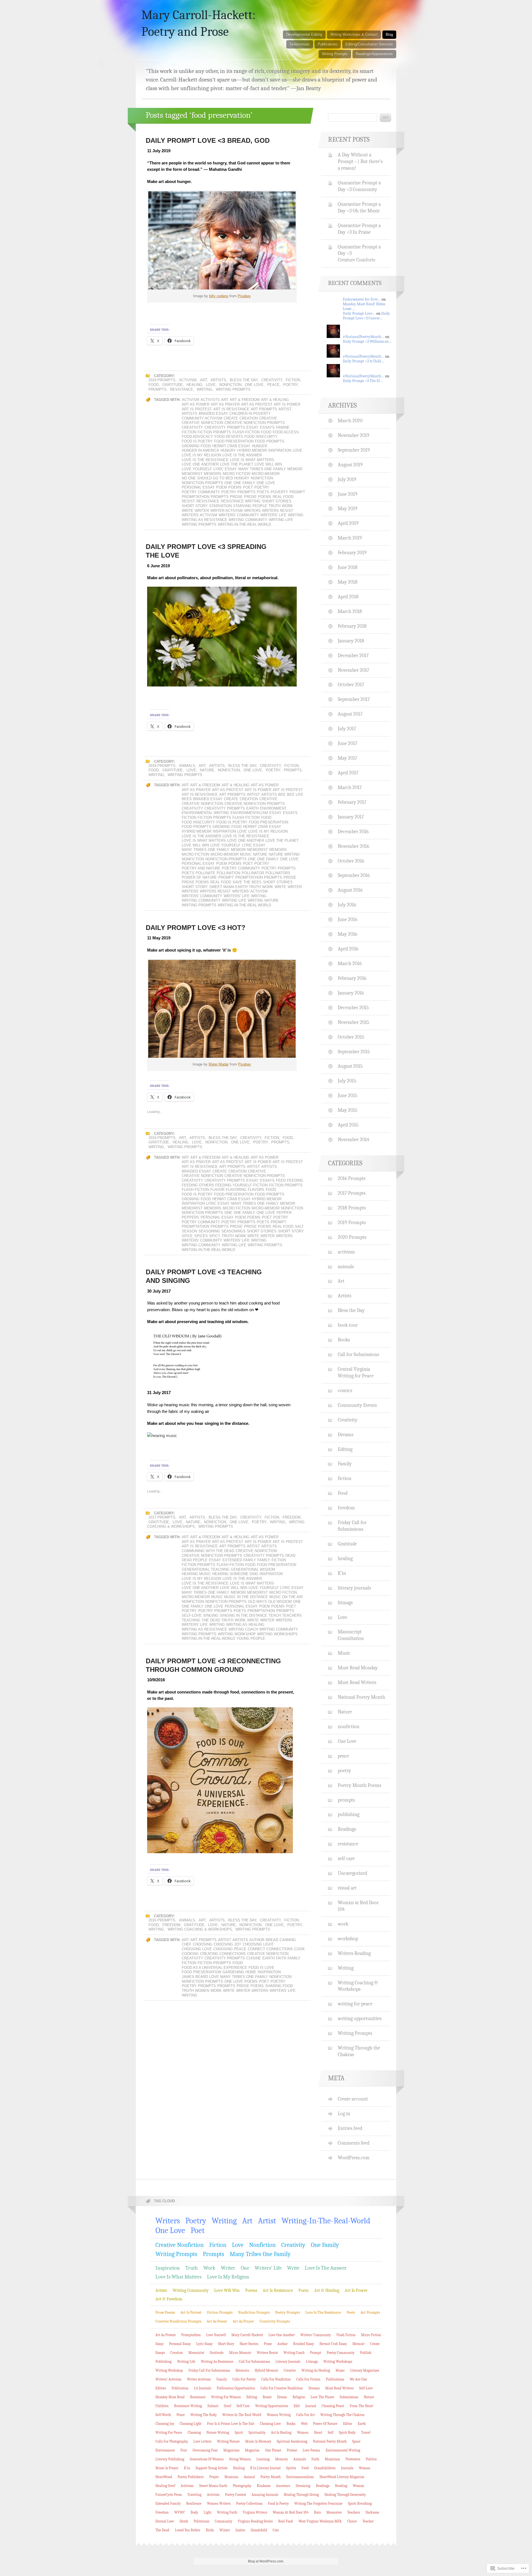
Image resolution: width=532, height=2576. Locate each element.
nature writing (284, 854)
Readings (347, 1829)
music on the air (286, 1597)
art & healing (275, 400)
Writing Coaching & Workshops (200, 1929)
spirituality (257, 2433)
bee (282, 794)
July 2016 (347, 905)
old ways (257, 1602)
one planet (273, 2450)
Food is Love (261, 1968)
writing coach (243, 1629)
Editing (345, 1449)
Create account (353, 2099)
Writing (204, 389)
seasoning (209, 1231)
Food (154, 385)
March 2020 (350, 421)
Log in (344, 2114)
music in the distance (246, 1597)
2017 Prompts (162, 1517)
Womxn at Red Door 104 (358, 1906)
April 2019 (348, 523)
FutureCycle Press (169, 2495)
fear (184, 2450)
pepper (284, 1213)
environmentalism (249, 813)
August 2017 (350, 714)
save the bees (247, 882)
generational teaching (206, 1569)
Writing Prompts (335, 54)
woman (365, 2468)
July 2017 (347, 729)
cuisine (254, 1958)
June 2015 (348, 1095)
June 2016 (347, 919)
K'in (342, 1573)
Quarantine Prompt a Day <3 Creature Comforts (359, 253)
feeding (295, 1180)
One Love (254, 385)
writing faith (227, 2512)
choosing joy (227, 1944)
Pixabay (244, 296)
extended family (239, 1560)
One (228, 483)
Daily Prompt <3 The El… (363, 381)
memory (282, 2459)
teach (275, 1615)
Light (208, 2512)
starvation (220, 506)
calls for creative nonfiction (282, 2388)
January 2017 (351, 817)
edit (297, 2406)
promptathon (195, 497)
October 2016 (351, 861)
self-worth (163, 2415)
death (184, 2521)
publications (335, 2379)
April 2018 (348, 597)
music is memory (258, 2441)
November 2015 (354, 1022)
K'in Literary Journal (265, 2468)
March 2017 (350, 787)
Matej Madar (219, 1064)
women (202, 1991)
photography (242, 2486)
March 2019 (350, 538)
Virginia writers (255, 2512)
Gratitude (173, 385)
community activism (202, 418)
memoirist (192, 474)
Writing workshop (237, 1634)
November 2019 (354, 435)
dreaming (303, 2486)
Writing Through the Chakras (359, 2051)
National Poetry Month (361, 1697)
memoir (295, 469)
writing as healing (245, 1625)
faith (281, 1958)
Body (194, 2512)
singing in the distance (243, 1615)
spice (187, 1236)
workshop (348, 1939)
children (162, 2406)
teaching (191, 1620)
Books (344, 1340)
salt (299, 1226)
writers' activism (199, 515)
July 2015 (347, 1081)
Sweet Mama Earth (228, 887)
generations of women (207, 2459)
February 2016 (352, 978)
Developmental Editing (304, 35)
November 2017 (353, 670)
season (189, 1231)
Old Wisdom (280, 1602)
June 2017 (347, 743)
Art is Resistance (231, 409)
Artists (218, 380)
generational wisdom (253, 1569)
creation (249, 418)
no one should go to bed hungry (216, 478)
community (223, 2521)
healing (194, 385)
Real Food (283, 497)
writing (296, 515)
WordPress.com (354, 2158)
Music (246, 854)
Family (264, 1560)
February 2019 (352, 553)
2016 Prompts (162, 1920)
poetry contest (236, 2495)
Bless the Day (244, 380)
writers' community (239, 515)
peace (273, 385)
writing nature (263, 900)
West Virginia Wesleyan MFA (320, 2521)
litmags (345, 1603)
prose (236, 497)
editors (161, 2388)
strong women (240, 2459)
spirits (291, 2468)
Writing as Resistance (204, 520)
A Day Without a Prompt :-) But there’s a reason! (360, 161)
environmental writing (205, 813)
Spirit (239, 2433)
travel (366, 2433)
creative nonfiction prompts (255, 423)
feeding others (198, 1185)
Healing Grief (165, 2486)
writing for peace (355, 2004)
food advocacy (197, 437)
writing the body (204, 2415)
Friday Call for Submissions (352, 1526)
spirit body (347, 2433)
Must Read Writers (357, 1682)
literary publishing (170, 2459)
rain (317, 2512)
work (287, 506)
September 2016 (354, 875)
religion (299, 2397)
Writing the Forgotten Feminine (318, 2503)
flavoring (236, 1190)
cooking (190, 1954)
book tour (348, 1325)
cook (300, 1949)
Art (204, 380)
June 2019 (348, 494)
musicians (332, 2459)
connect (256, 1949)
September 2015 (354, 1052)
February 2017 (352, 802)
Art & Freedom (245, 400)
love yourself (197, 469)
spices (201, 1236)
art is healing (281, 2433)
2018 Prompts (352, 1208)
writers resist (278, 511)
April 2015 (348, 1125)
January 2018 (351, 641)
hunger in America (200, 450)
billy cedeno (219, 296)
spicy (215, 1236)
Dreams (346, 1435)
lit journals (203, 2388)
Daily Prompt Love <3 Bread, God (208, 140)
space (356, 2441)
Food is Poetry (197, 441)
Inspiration (280, 450)
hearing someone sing (235, 1574)
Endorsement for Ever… (362, 299)
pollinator (253, 873)
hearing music (196, 1574)
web (304, 2424)
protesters (353, 2459)
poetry (290, 385)
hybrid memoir (252, 450)
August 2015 (350, 1066)
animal (249, 2477)
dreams (314, 2388)
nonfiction (230, 385)
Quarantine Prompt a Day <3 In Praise (359, 229)
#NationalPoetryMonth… (364, 337)
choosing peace (230, 1949)
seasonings (233, 1231)
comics (345, 1390)
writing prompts (199, 524)
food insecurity (261, 437)
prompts (158, 389)
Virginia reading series (255, 2521)
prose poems (258, 497)
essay (252, 427)
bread (272, 1940)
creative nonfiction (202, 423)
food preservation (234, 441)
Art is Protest (197, 409)
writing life (281, 520)
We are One (358, 2379)
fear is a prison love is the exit (231, 2424)
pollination (228, 873)
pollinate (205, 873)
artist (285, 409)
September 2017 (354, 699)
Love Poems (311, 2450)
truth (274, 506)
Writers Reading (354, 1953)
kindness (264, 2486)
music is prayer (167, 2468)
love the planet (237, 464)
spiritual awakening (292, 2441)
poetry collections (249, 2503)
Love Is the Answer (242, 455)
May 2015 (348, 1110)
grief (227, 2406)
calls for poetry (244, 2379)
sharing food (279, 1986)
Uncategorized (352, 1873)
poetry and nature (201, 868)
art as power (196, 404)
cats (276, 2530)
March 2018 (350, 611)
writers (252, 511)
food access (286, 432)
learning (263, 2459)
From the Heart (361, 2406)
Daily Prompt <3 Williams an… (367, 341)
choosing (203, 1944)
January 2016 (351, 993)
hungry (228, 450)
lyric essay (225, 469)
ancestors (283, 2486)
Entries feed (350, 2128)
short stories (277, 501)
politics (371, 2459)
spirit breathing (360, 2503)
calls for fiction (308, 2379)
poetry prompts (238, 492)
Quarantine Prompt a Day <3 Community (359, 186)
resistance (182, 389)
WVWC (180, 2512)
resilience (194, 2503)
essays (267, 427)
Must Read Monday (358, 1668)
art (225, 400)
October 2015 (351, 1037)
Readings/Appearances (374, 54)
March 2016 (350, 963)
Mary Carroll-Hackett (247, 2335)
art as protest (257, 404)
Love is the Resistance (205, 460)
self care (346, 1858)
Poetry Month (271, 2477)
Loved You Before (188, 2530)
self (331, 2433)
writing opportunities (360, 2018)
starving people (250, 506)
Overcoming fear (205, 2450)
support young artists (212, 2468)
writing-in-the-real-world (244, 524)
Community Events (357, 1405)
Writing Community (248, 520)
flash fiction (246, 432)
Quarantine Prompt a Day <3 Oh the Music (359, 207)
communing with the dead (208, 1551)
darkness (372, 2512)
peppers (190, 1217)
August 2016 (350, 890)
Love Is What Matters (252, 460)
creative (268, 418)
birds (210, 2530)
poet (248, 487)
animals (187, 766)
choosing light (258, 1944)
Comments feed (354, 2143)
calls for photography (172, 2441)
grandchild (259, 2530)
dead (290, 1556)
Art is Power (287, 404)
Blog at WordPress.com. (266, 2561)
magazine (252, 2450)
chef (187, 1944)
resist (188, 501)
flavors (256, 1190)
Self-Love (192, 1615)
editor (348, 2424)
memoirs (213, 474)
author (257, 1940)
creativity (192, 427)
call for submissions (254, 2362)
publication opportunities (236, 2388)
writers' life (273, 515)
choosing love (197, 1949)
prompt (297, 492)
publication (180, 2388)
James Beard (195, 1977)
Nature (207, 770)
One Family (244, 483)
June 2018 (348, 567)
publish (366, 2353)
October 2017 (351, 685)
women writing (279, 2415)
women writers (219, 2503)
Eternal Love (165, 2521)
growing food (196, 446)
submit (213, 2406)
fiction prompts (214, 432)
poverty (279, 492)
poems (235, 487)
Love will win (268, 464)
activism (188, 380)
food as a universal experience (214, 1968)
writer (202, 511)
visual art (347, 1888)
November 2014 (354, 1140)
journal (311, 2406)
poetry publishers (191, 2477)
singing (211, 1615)
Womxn (358, 2486)
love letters (202, 2441)
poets (263, 492)
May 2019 (348, 508)
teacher (368, 2521)
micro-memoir (266, 474)
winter (225, 2530)
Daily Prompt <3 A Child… (363, 361)
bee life (295, 794)
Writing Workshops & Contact (354, 35)
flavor (217, 1190)
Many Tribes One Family (262, 469)
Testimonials (300, 44)
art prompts (264, 409)
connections (280, 1949)
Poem (222, 487)
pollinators (278, 873)
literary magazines (365, 2370)
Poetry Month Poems (360, 1785)
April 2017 (348, 773)
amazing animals (265, 2495)
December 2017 (353, 655)
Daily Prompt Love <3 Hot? (196, 928)
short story (195, 506)
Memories (334, 2512)
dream (282, 2397)
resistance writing (241, 501)
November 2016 (353, 846)
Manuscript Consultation (351, 1635)
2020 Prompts (352, 1237)
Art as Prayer (225, 404)
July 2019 (347, 479)
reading (341, 2486)
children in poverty (250, 414)
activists (210, 400)
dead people (195, 1560)
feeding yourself (234, 1185)
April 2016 (348, 949)
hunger (259, 446)
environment (273, 808)
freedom (292, 1517)
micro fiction (236, 474)
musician (231, 2477)
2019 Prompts (162, 380)
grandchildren (325, 2468)
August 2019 (350, 465)
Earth (252, 808)
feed (281, 1180)
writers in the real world (242, 2415)
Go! (385, 118)
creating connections (223, 1954)
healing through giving (301, 2495)
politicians (201, 2521)
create (231, 418)
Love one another (200, 464)
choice (352, 2521)
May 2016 (347, 934)
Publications (328, 44)
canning (288, 1940)
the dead (211, 1620)
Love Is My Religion (201, 455)
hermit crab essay (231, 446)
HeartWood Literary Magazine (342, 2477)
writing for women (226, 2397)
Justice (240, 2530)
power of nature (199, 877)
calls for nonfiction (276, 2379)
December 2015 (353, 1008)
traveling (194, 2495)
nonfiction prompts (202, 483)
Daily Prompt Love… (359, 313)
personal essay (198, 487)
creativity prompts (225, 427)
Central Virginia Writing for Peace (356, 1372)
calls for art (305, 2415)
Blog (389, 35)
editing (252, 2397)
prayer (214, 2477)
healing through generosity (345, 2495)
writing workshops (277, 1634)
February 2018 (352, 626)
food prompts (270, 441)
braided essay (213, 414)
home (251, 1972)
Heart (318, 2433)
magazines (231, 2450)
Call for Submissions (358, 1354)
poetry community (201, 492)
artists (190, 414)
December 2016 (353, 831)
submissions (349, 2397)
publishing (349, 1814)
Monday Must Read (170, 2397)
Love (211, 385)
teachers (292, 1615)
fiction (293, 380)
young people (251, 1638)
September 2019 (354, 450)
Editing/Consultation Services (369, 44)
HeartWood (164, 2477)
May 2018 (348, 582)
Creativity (272, 380)
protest (292, 2450)
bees (187, 799)
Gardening (233, 1972)
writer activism (227, 511)
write (188, 511)
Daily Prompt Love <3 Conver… (366, 316)
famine (283, 427)
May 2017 (347, 758)
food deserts (229, 437)
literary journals (354, 1588)
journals (347, 2468)
